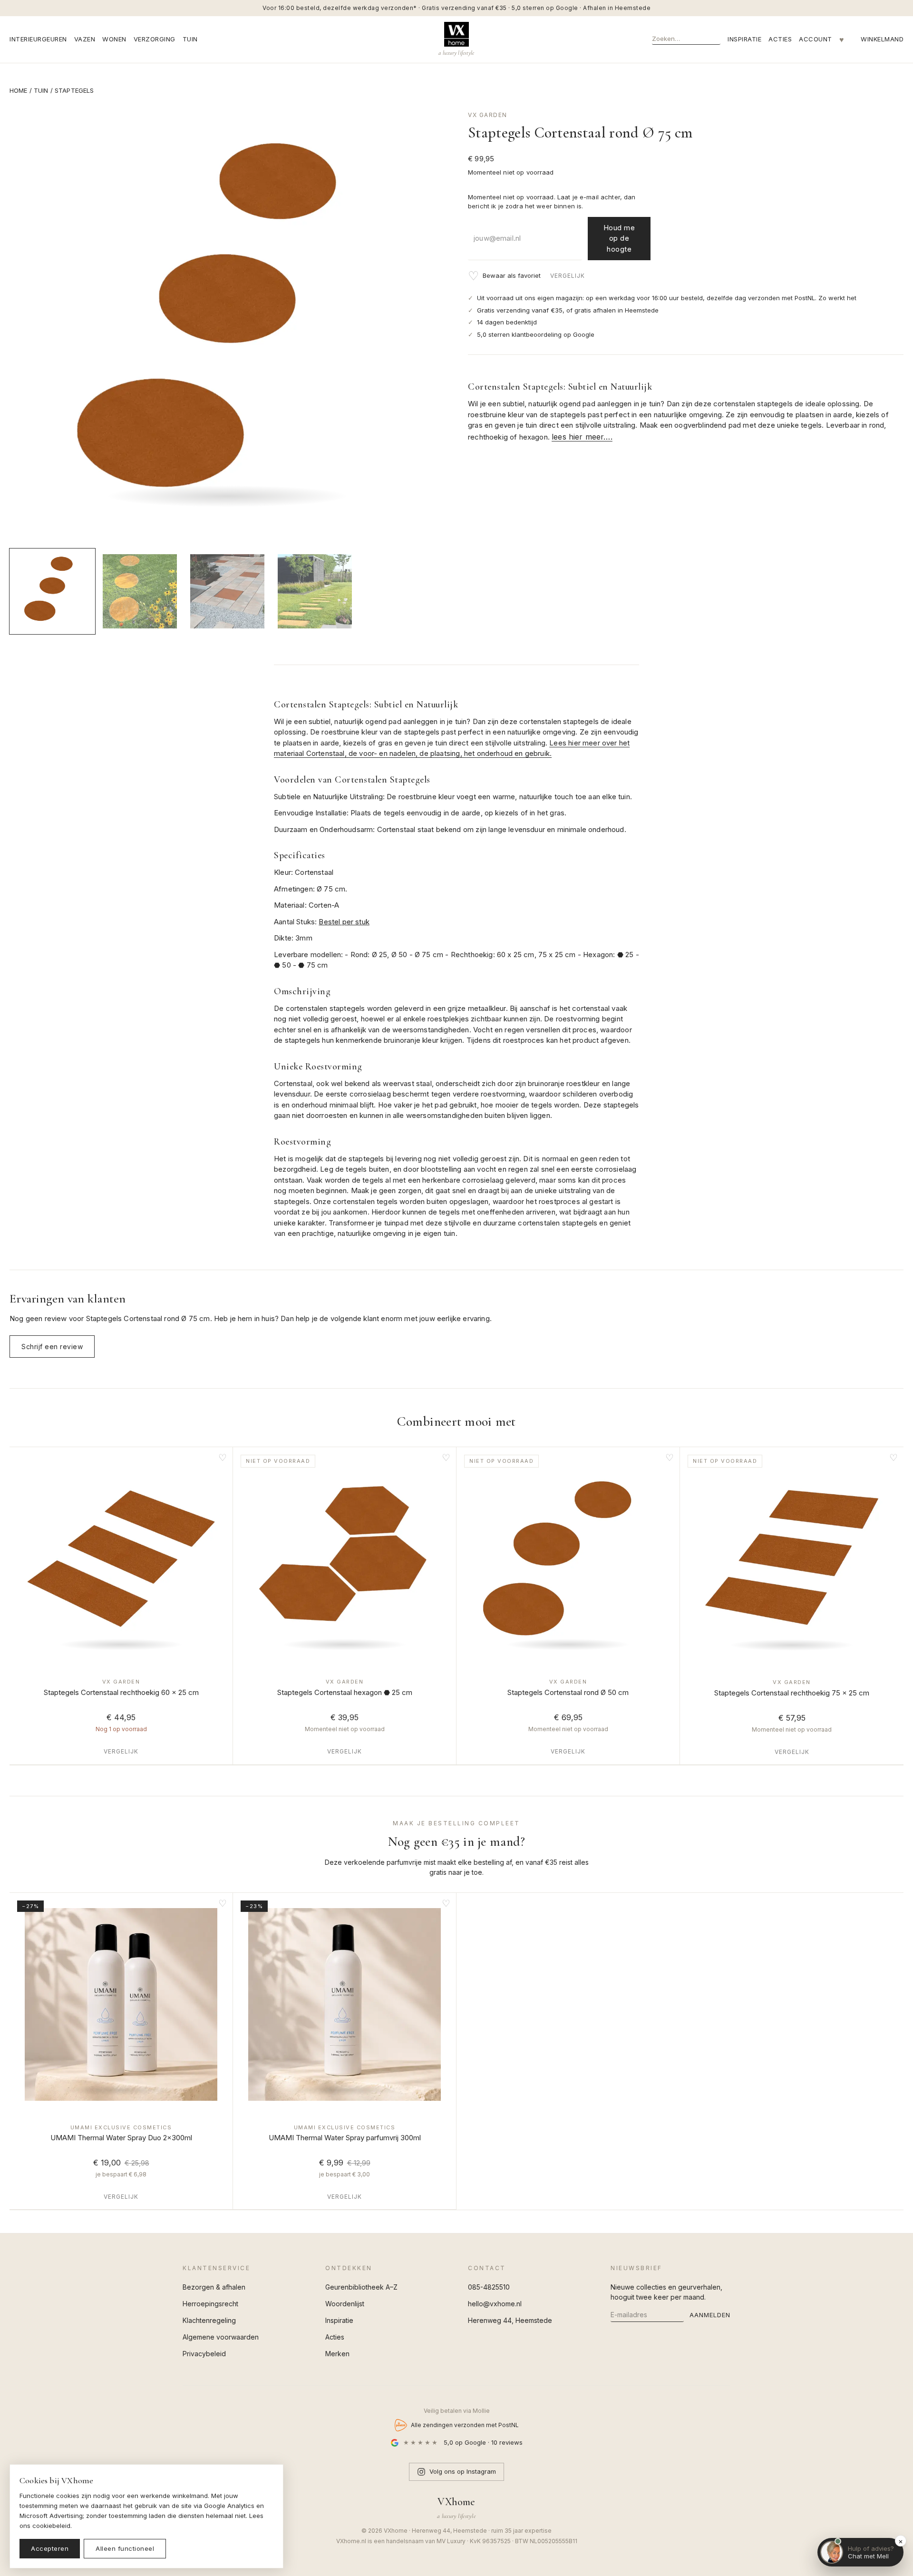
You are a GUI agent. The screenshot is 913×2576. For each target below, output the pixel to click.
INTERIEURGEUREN (38, 39)
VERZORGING (155, 39)
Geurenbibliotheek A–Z (361, 2287)
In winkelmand (121, 1653)
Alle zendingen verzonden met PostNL (465, 2425)
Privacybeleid (204, 2354)
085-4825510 (489, 2287)
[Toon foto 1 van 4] (52, 591)
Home (19, 90)
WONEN (114, 39)
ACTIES (780, 39)
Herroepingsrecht (210, 2304)
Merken (337, 2354)
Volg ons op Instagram (463, 2471)
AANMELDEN (710, 2315)
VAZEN (85, 39)
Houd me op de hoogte (619, 238)
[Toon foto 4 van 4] (315, 591)
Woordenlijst (345, 2304)
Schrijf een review (52, 1347)
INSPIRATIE (744, 39)
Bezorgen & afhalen (214, 2287)
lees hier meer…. (582, 437)
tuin (41, 90)
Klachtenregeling (209, 2320)
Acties (335, 2337)
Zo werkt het (837, 298)
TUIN (190, 39)
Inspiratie (339, 2320)
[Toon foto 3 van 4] (227, 591)
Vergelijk (568, 276)
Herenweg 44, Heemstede (510, 2320)
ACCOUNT (816, 39)
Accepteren (50, 2548)
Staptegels (74, 90)
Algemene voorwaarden (221, 2337)
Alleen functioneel (125, 2548)
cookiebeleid (51, 2526)
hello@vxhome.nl (495, 2304)
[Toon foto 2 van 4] (140, 591)
